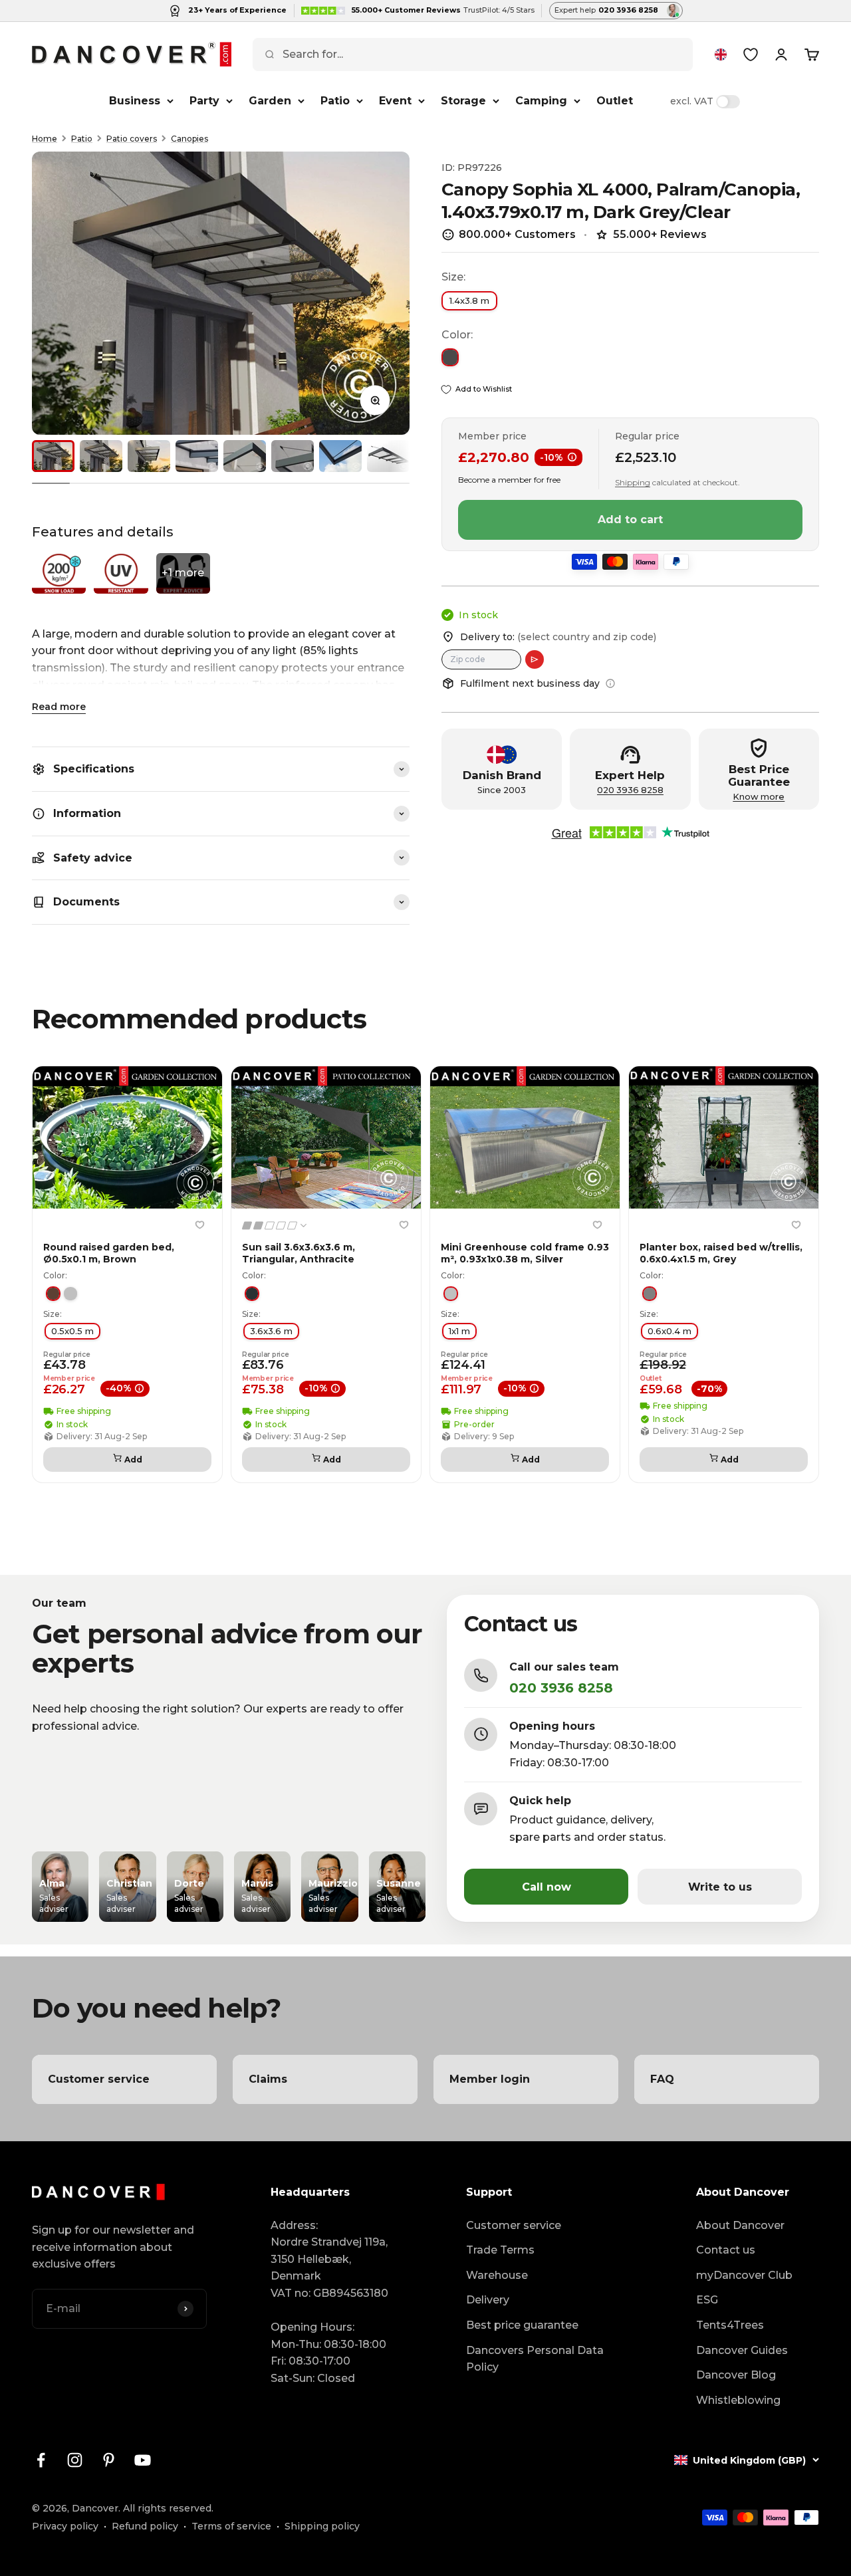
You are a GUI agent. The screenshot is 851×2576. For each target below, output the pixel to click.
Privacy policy (65, 2526)
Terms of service (231, 2526)
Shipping (633, 482)
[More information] (610, 683)
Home (45, 139)
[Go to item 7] (340, 456)
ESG (707, 2300)
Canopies (189, 139)
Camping (541, 101)
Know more (759, 797)
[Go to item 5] (245, 456)
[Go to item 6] (293, 456)
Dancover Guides (742, 2350)
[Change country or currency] (721, 55)
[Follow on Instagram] (75, 2460)
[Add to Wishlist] (199, 1225)
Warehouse (497, 2275)
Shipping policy (322, 2526)
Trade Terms (500, 2250)
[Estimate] (535, 659)
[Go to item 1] (53, 456)
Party (204, 101)
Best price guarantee (522, 2325)
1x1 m (459, 1330)
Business (135, 101)
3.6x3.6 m (271, 1330)
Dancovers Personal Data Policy (535, 2359)
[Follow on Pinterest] (109, 2460)
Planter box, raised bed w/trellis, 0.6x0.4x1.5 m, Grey (721, 1253)
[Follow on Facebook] (41, 2460)
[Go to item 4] (197, 456)
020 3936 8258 (630, 790)
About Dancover (740, 2225)
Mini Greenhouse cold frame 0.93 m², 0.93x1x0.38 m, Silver (525, 1253)
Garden (270, 101)
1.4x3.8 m (469, 300)
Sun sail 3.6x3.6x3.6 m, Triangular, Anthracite (299, 1253)
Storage (463, 101)
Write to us (720, 1887)
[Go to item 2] (101, 456)
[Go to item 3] (149, 456)
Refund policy (145, 2526)
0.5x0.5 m (72, 1330)
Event (395, 101)
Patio (335, 101)
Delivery (488, 2300)
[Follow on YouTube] (143, 2460)
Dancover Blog (736, 2375)
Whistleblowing (738, 2400)
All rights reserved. (168, 2508)
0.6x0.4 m (669, 1330)
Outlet (615, 101)
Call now (547, 1887)
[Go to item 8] (388, 456)
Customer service (514, 2225)
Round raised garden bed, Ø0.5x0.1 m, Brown (109, 1253)
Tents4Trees (730, 2325)
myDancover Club (744, 2275)
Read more (59, 707)
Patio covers (132, 139)
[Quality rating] (275, 1226)
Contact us (726, 2250)
